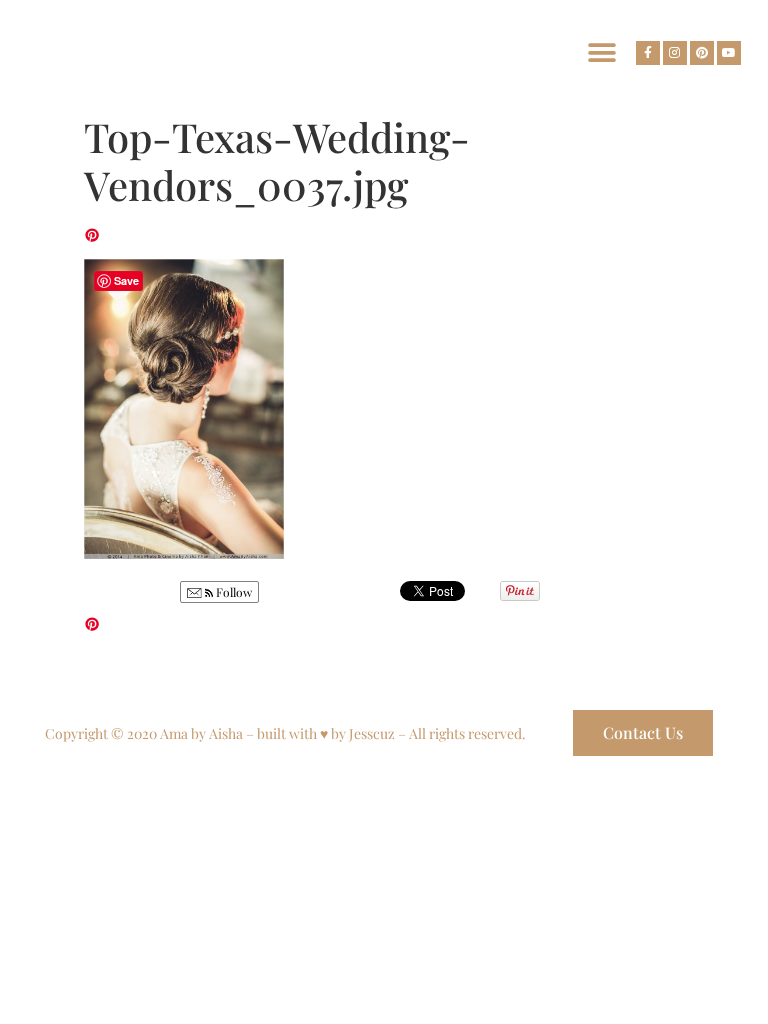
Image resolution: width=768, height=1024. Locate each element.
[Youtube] (729, 53)
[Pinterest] (702, 53)
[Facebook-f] (648, 53)
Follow (232, 592)
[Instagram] (675, 53)
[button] (601, 52)
